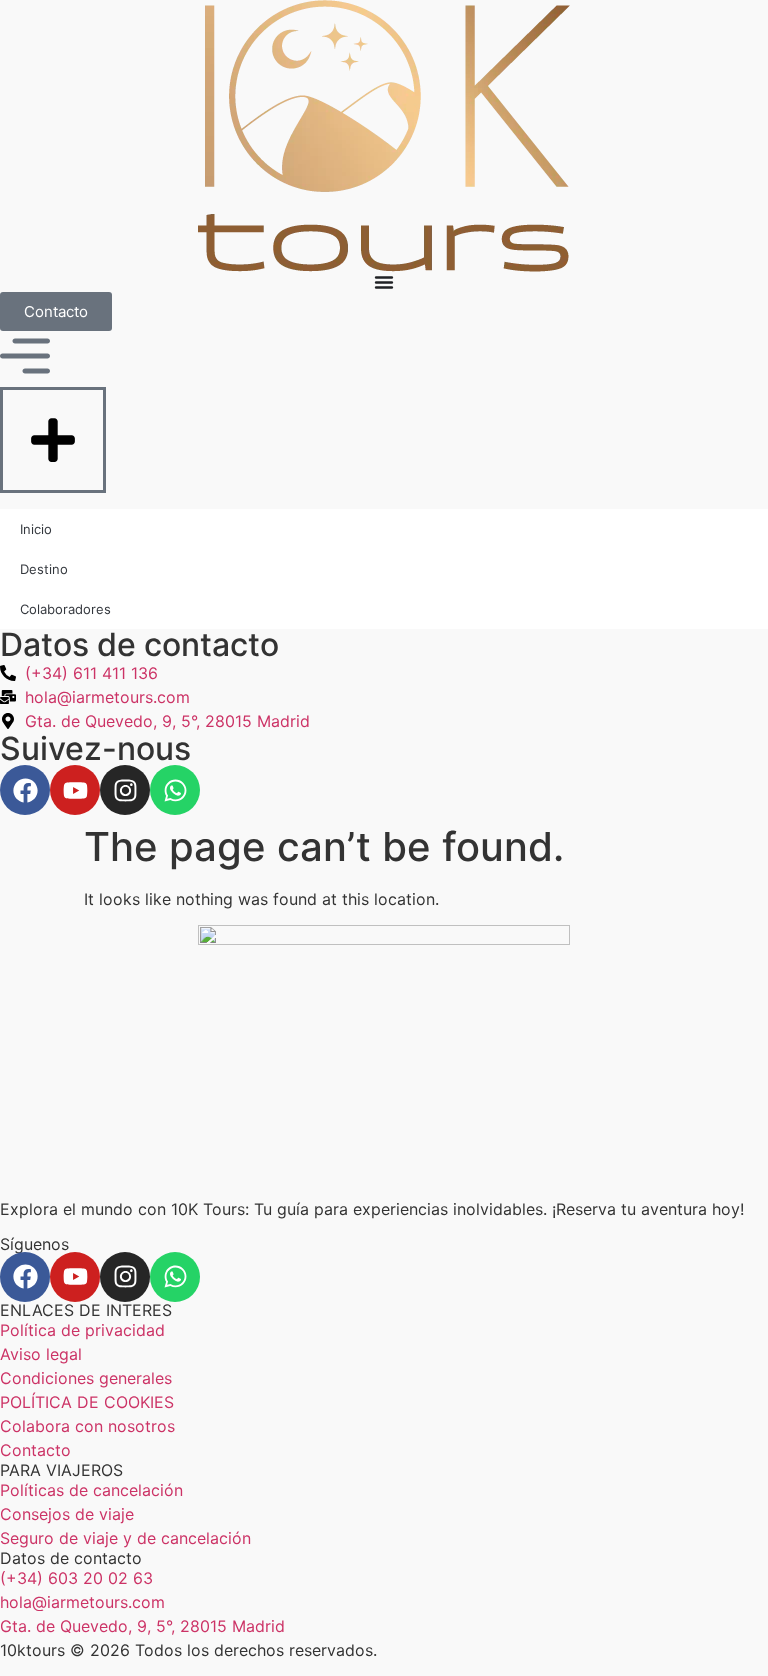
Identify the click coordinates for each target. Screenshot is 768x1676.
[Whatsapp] (175, 1277)
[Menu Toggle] (384, 282)
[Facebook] (25, 1277)
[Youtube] (75, 1277)
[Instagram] (125, 1277)
